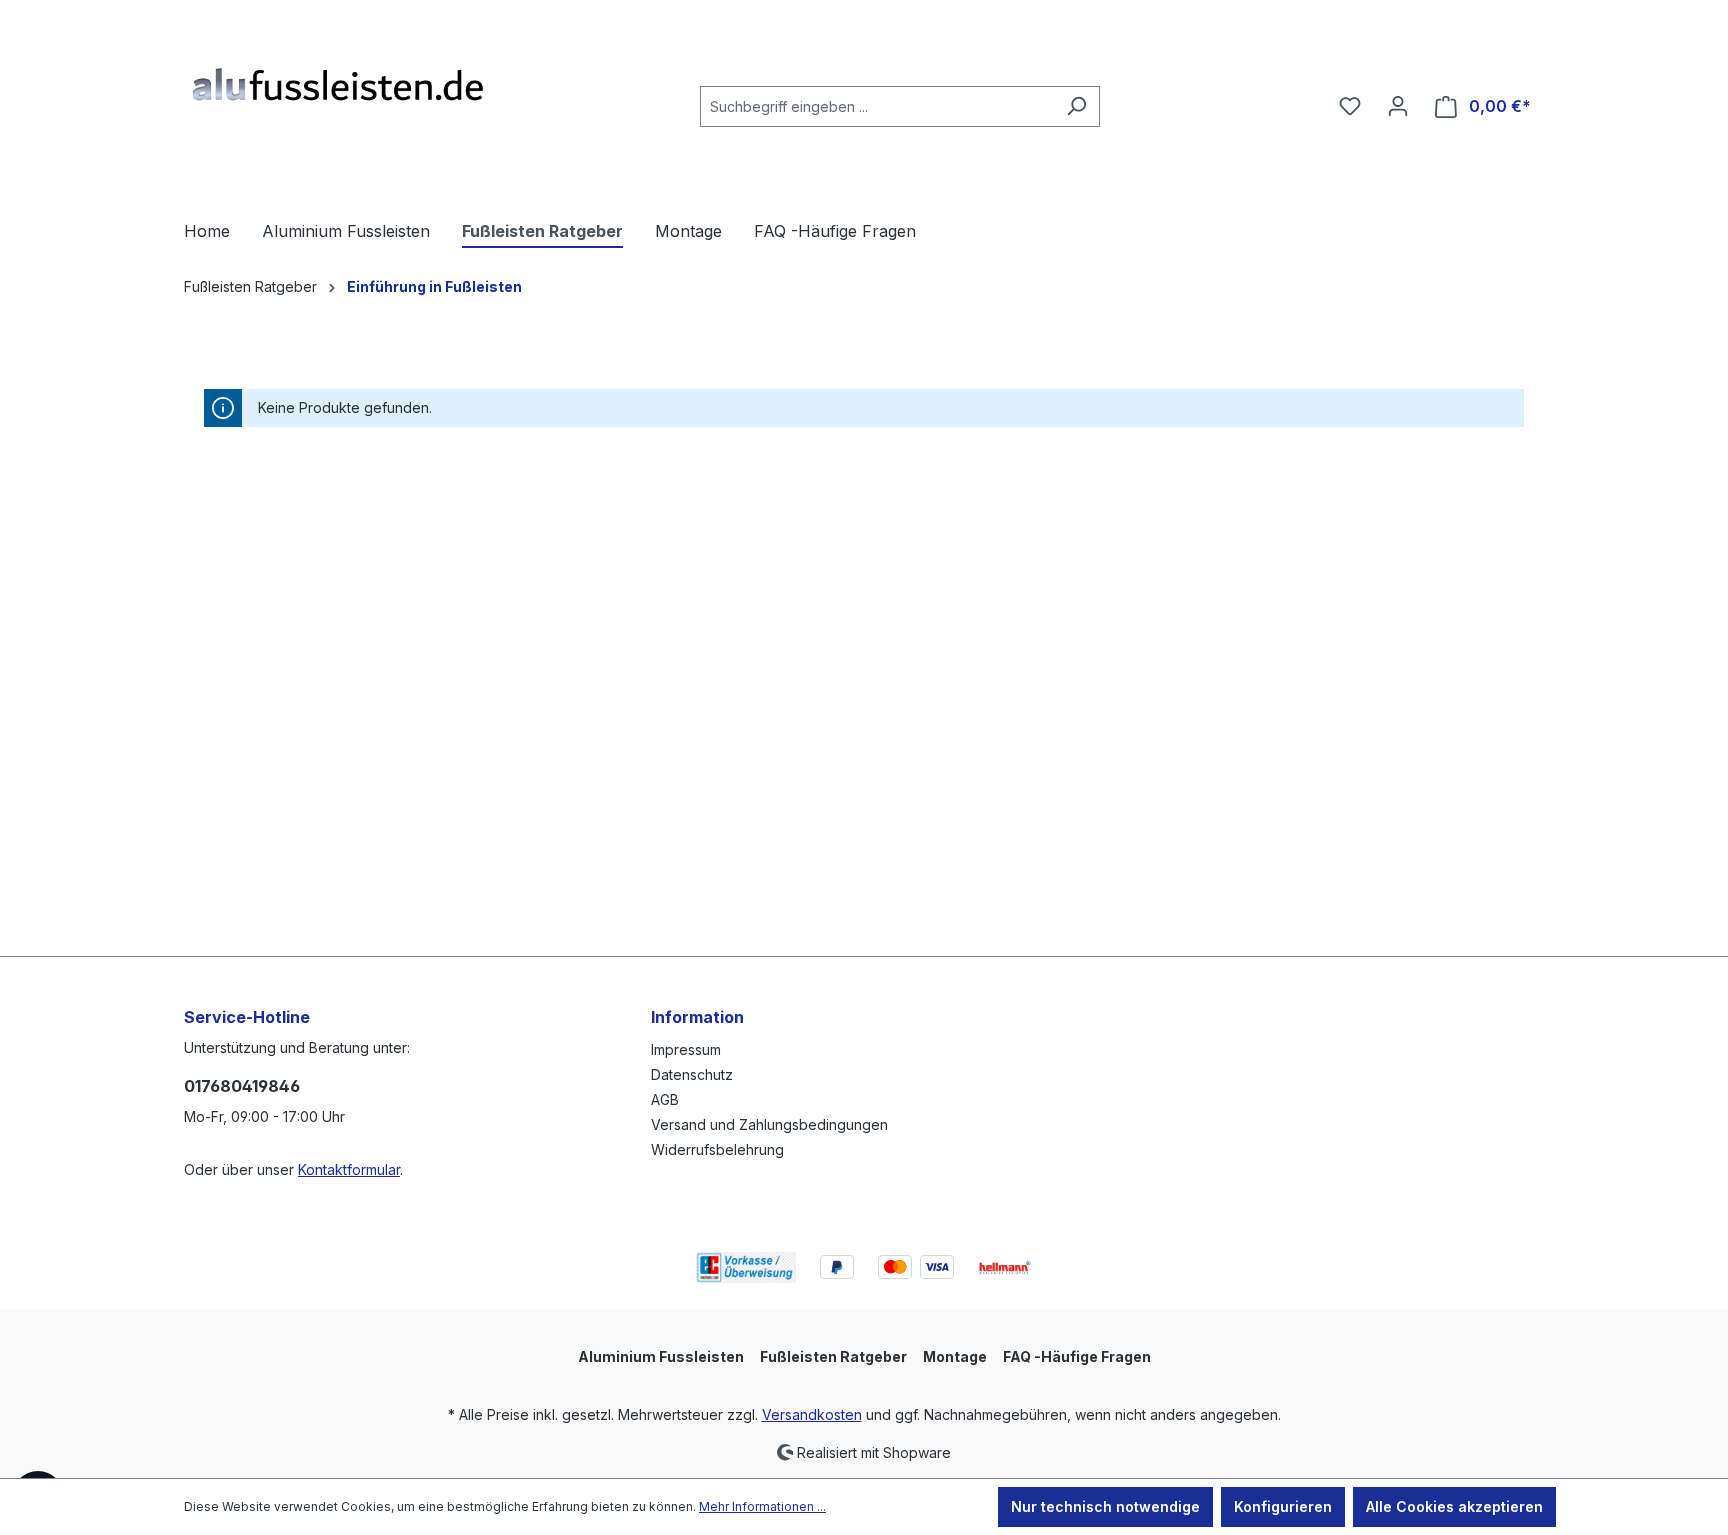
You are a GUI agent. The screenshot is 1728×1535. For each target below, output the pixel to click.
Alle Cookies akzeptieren (1454, 1506)
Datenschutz (692, 1074)
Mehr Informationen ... (762, 1506)
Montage (955, 1356)
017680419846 (242, 1086)
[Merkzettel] (1350, 106)
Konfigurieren (1283, 1506)
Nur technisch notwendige (1105, 1506)
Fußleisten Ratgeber (833, 1356)
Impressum (686, 1049)
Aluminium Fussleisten (661, 1356)
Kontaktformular (349, 1169)
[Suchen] (1076, 106)
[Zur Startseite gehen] (334, 102)
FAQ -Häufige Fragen (1077, 1356)
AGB (665, 1099)
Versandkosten (812, 1414)
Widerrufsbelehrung (717, 1149)
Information (697, 1017)
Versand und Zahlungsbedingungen (769, 1124)
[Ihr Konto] (1398, 106)
